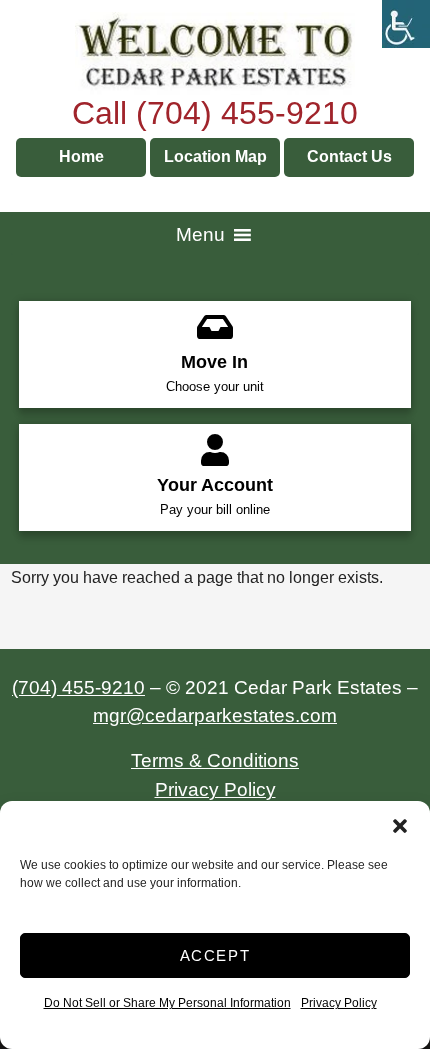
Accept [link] (215, 955)
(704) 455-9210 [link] (78, 687)
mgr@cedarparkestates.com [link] (215, 715)
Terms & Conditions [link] (215, 760)
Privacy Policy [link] (339, 1003)
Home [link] (81, 156)
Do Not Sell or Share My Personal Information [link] (167, 1003)
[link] (406, 24)
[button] (400, 826)
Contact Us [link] (349, 156)
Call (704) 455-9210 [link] (215, 113)
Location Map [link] (215, 156)
